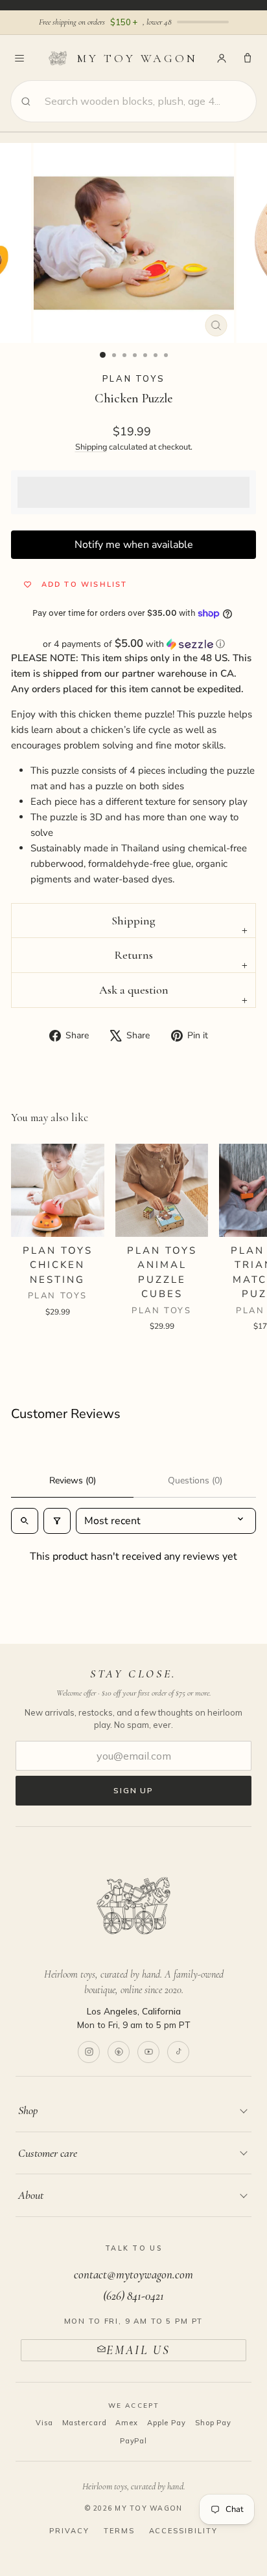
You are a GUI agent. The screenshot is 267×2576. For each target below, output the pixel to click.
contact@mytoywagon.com (133, 2274)
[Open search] (25, 1521)
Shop (28, 2110)
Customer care (48, 2153)
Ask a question (134, 990)
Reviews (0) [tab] (73, 1480)
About (31, 2195)
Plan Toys (133, 378)
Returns (133, 955)
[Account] (222, 58)
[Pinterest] (119, 2052)
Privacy (69, 2531)
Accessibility (184, 2531)
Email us (138, 2350)
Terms (119, 2531)
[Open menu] (19, 58)
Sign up (133, 1790)
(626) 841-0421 (133, 2296)
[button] (133, 644)
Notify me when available (134, 545)
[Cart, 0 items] (248, 58)
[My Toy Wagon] (133, 1906)
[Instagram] (89, 2052)
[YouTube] (148, 2052)
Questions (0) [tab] (195, 1480)
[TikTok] (178, 2052)
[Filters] (57, 1521)
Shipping (91, 447)
